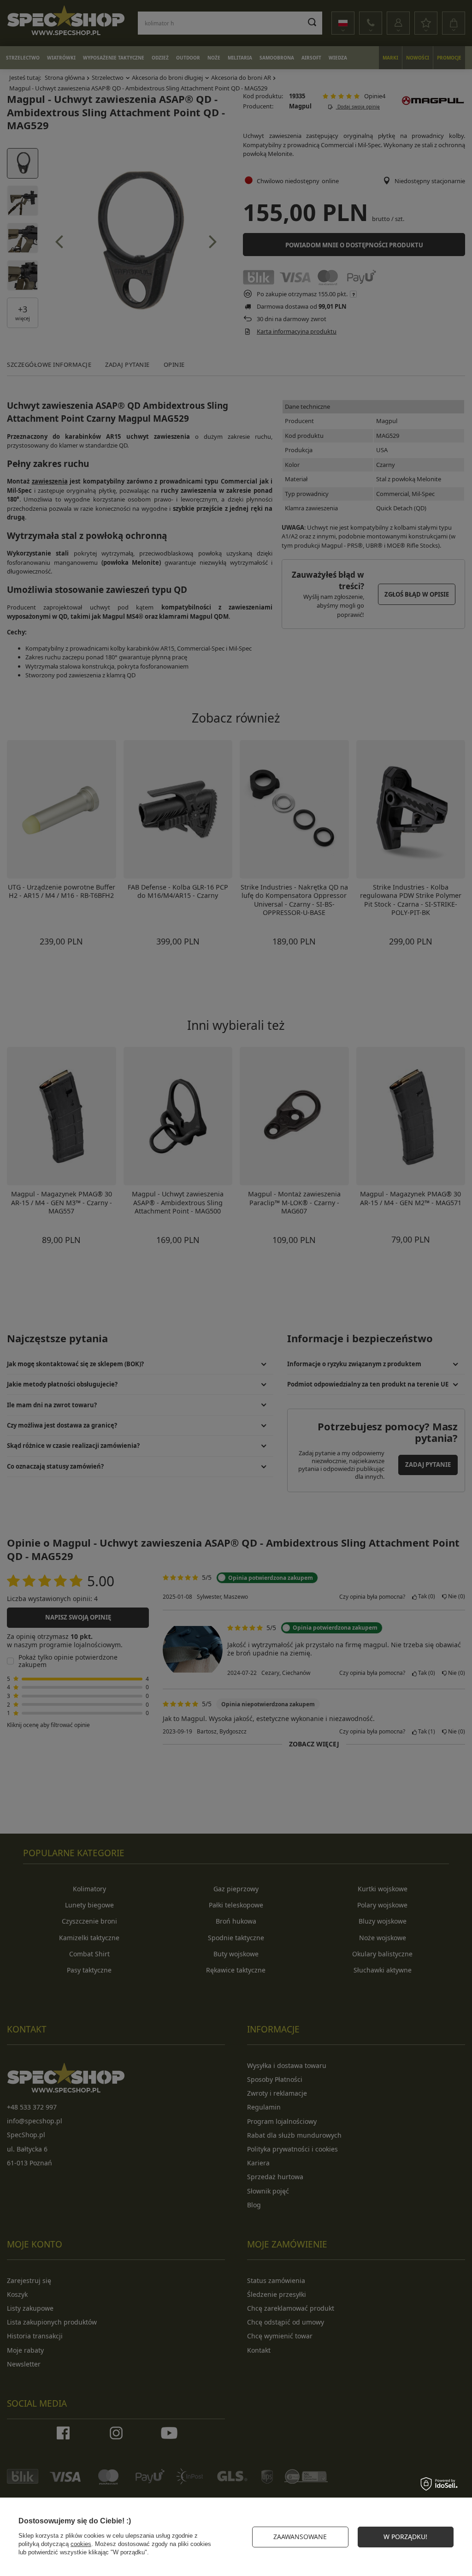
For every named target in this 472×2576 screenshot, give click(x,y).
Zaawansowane (300, 2537)
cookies (81, 2544)
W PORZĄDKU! (405, 2537)
